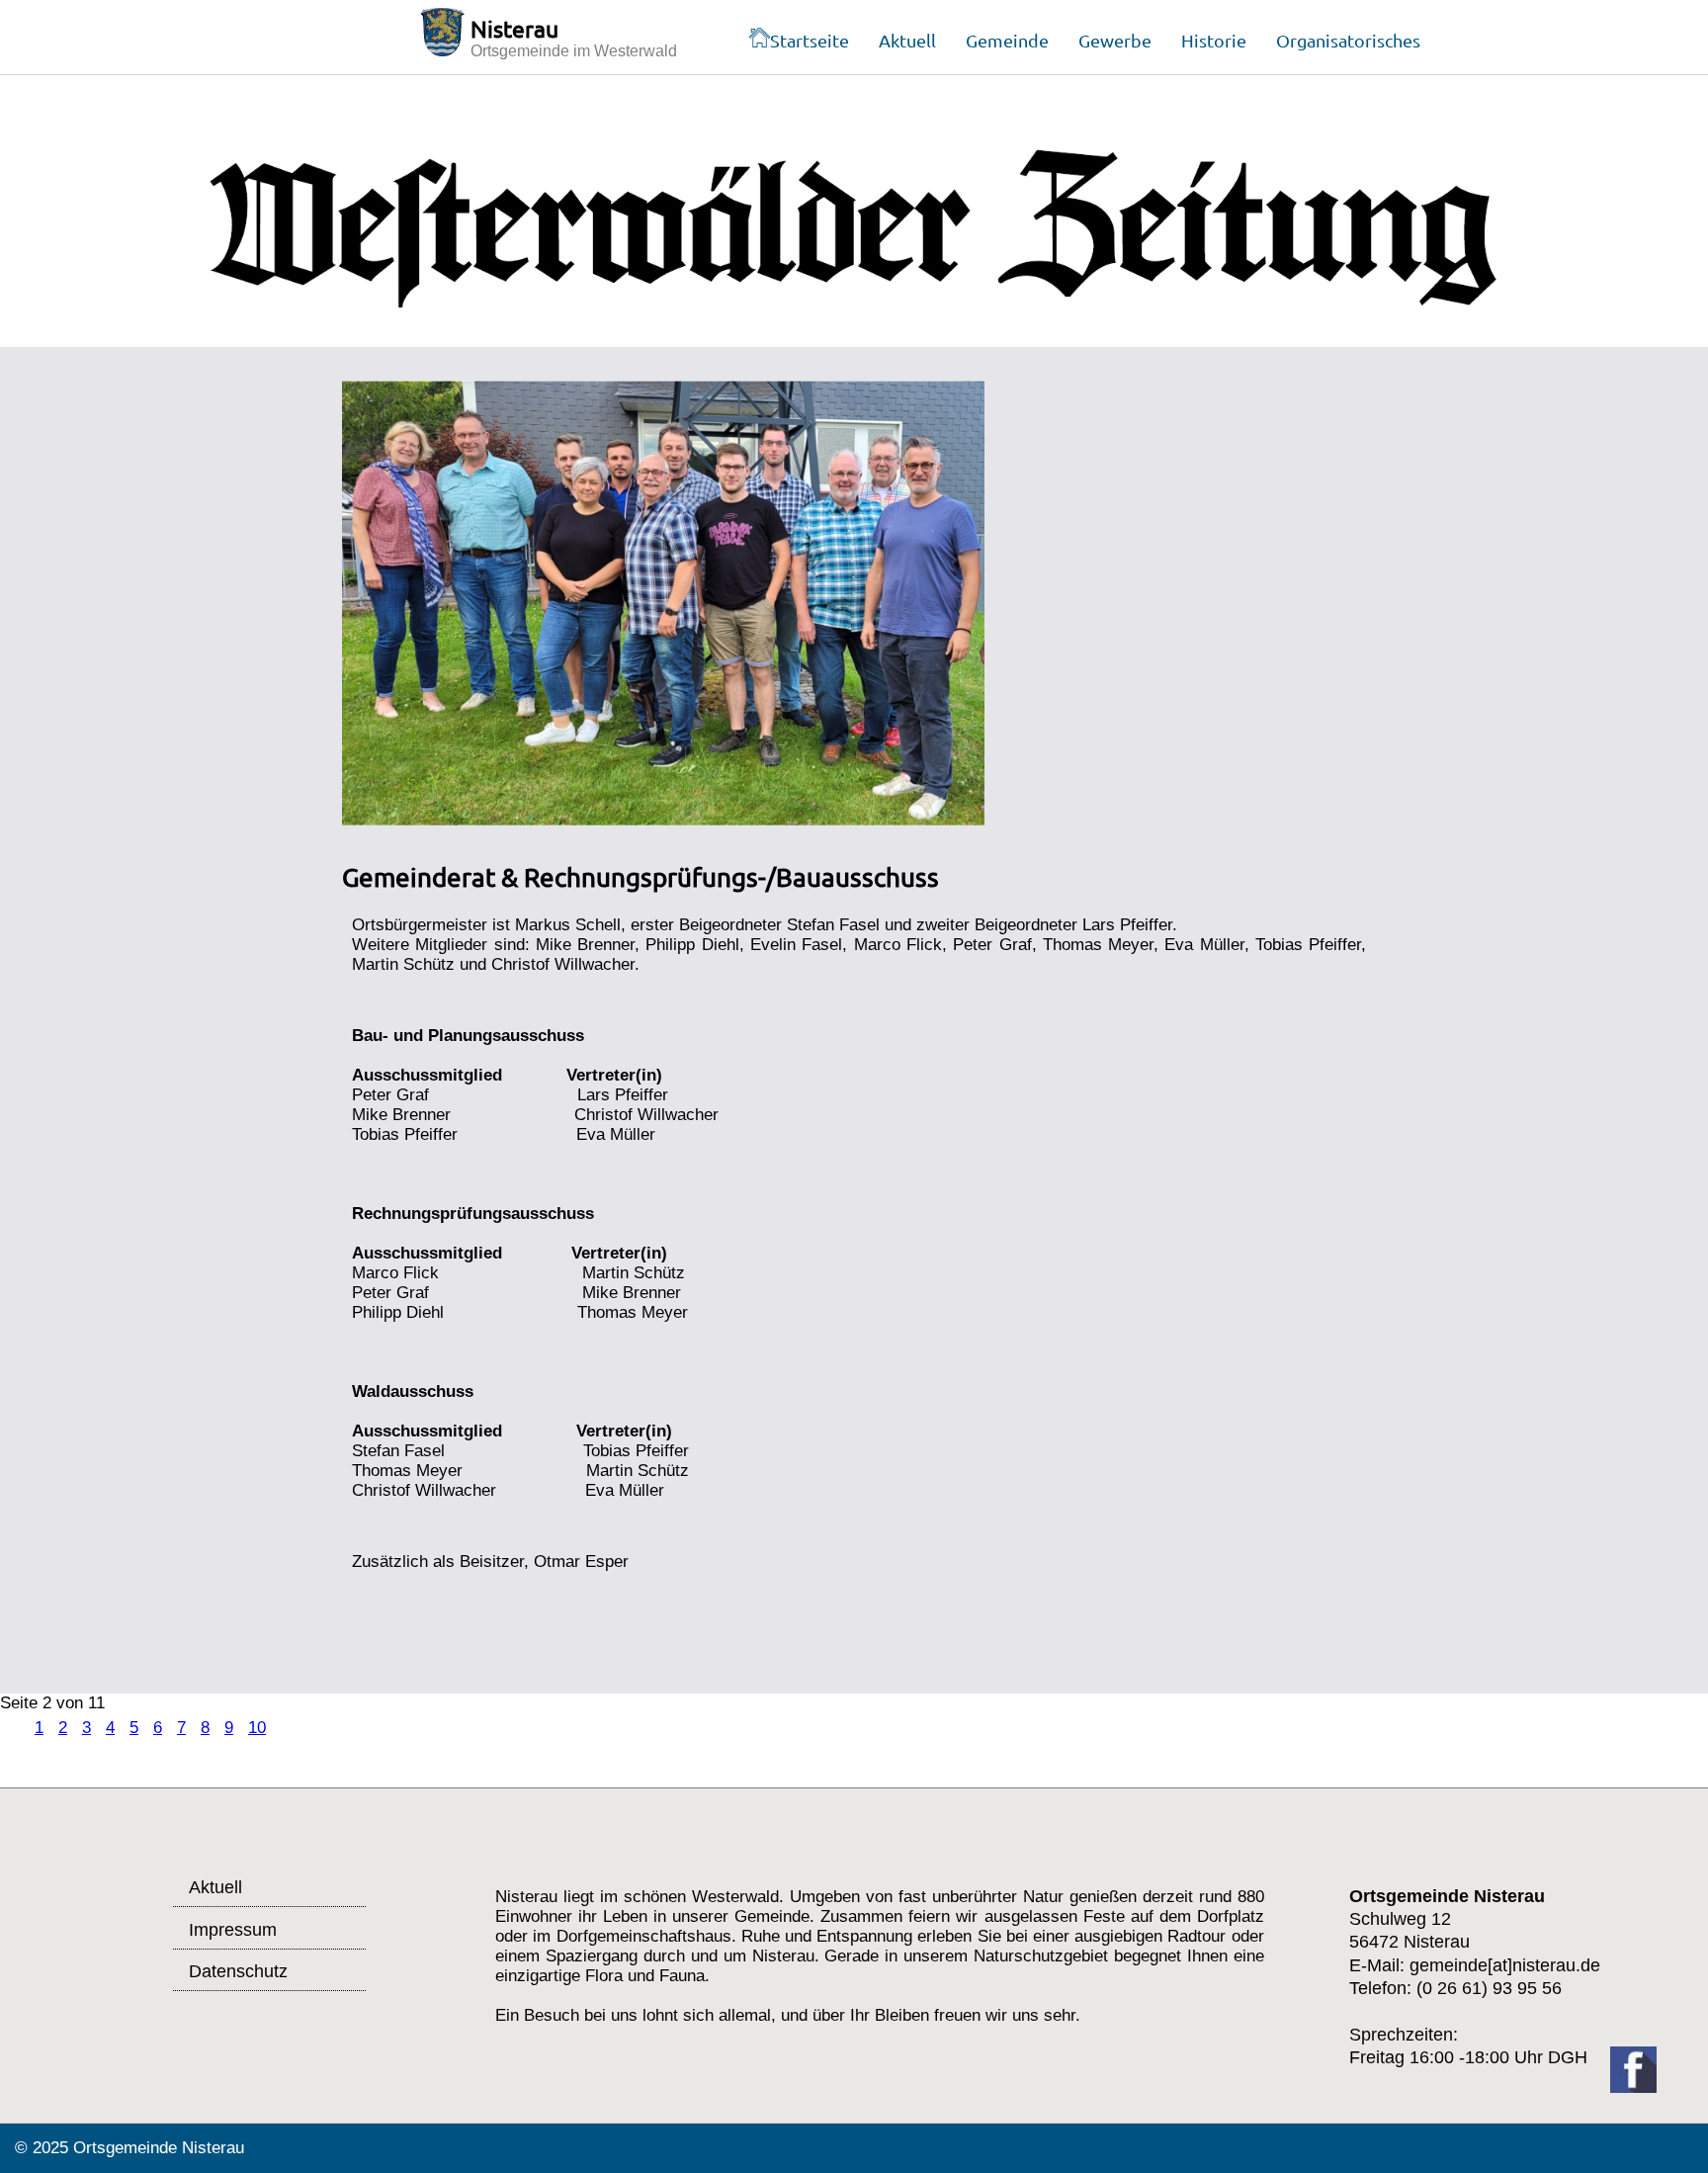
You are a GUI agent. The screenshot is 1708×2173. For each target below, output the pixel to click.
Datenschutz (238, 1971)
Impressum (233, 1930)
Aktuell (907, 40)
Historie (1214, 40)
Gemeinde (1007, 40)
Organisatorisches (1348, 40)
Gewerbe (1115, 40)
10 (257, 1728)
